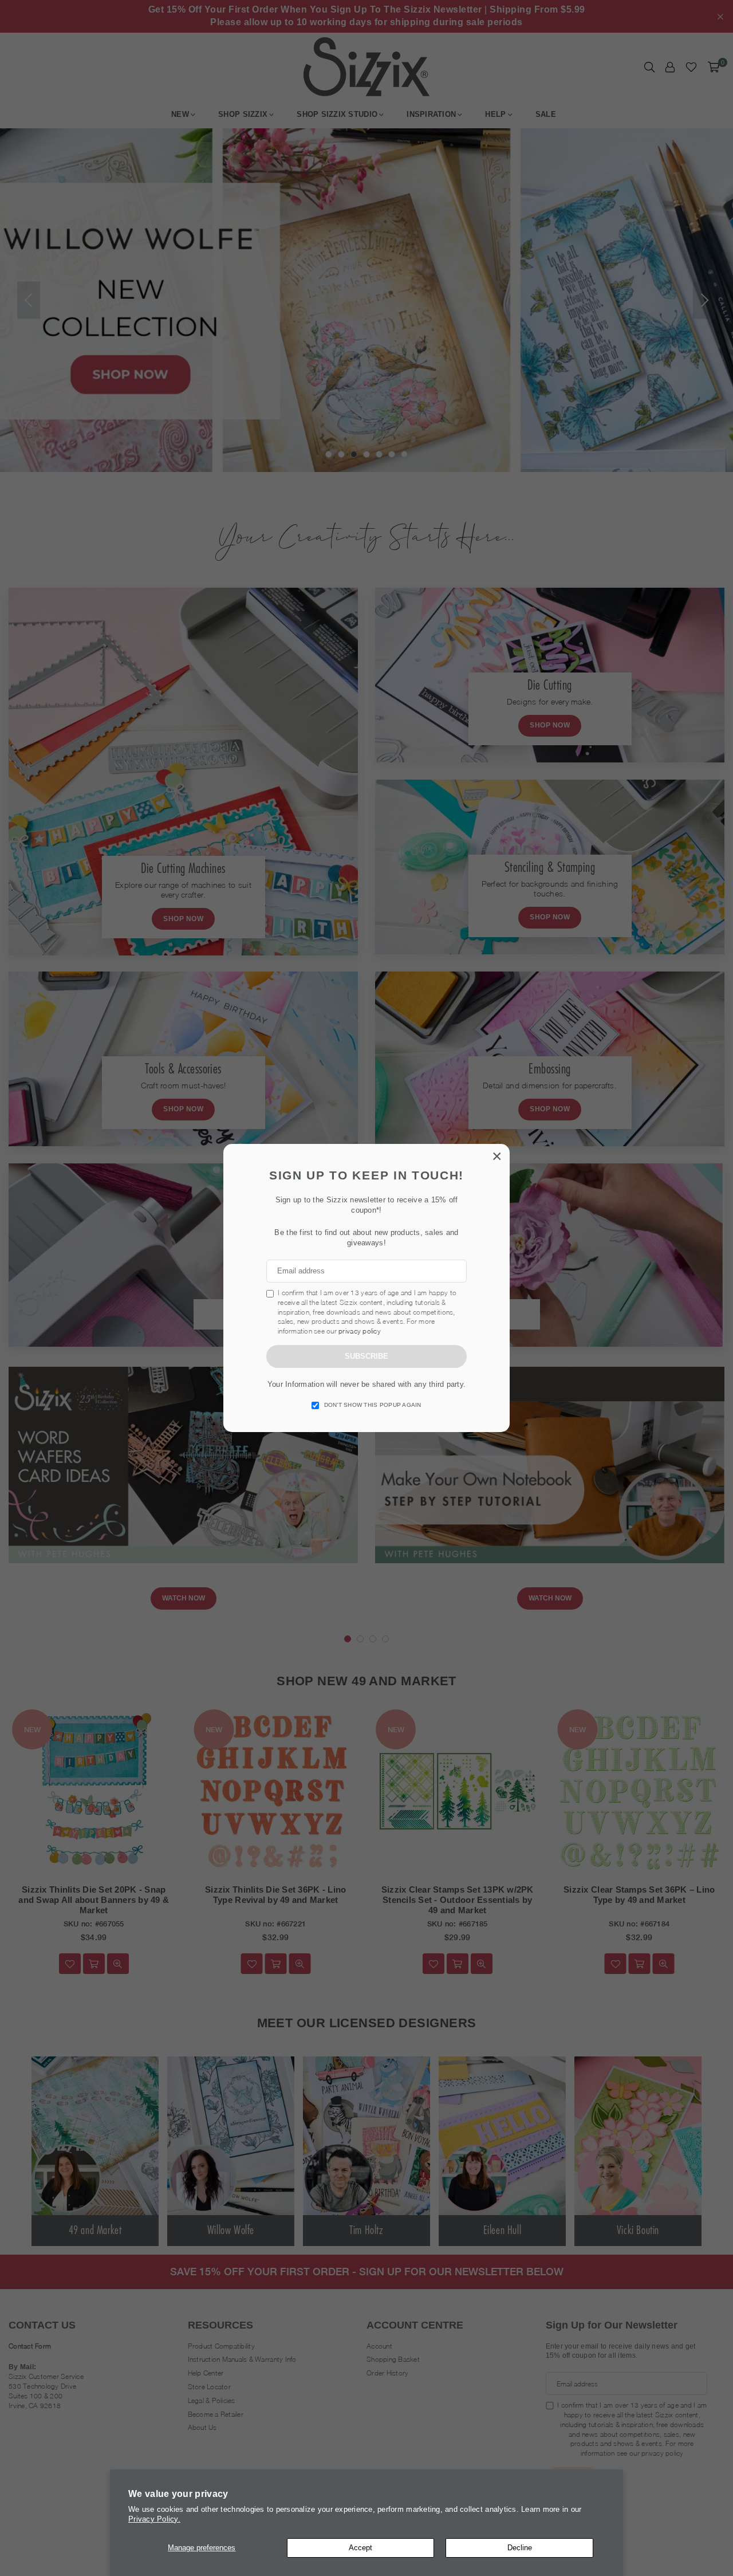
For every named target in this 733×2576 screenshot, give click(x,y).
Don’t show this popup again (373, 1405)
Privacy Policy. (154, 2519)
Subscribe (366, 1356)
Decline (520, 2548)
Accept (360, 2548)
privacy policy (360, 1331)
